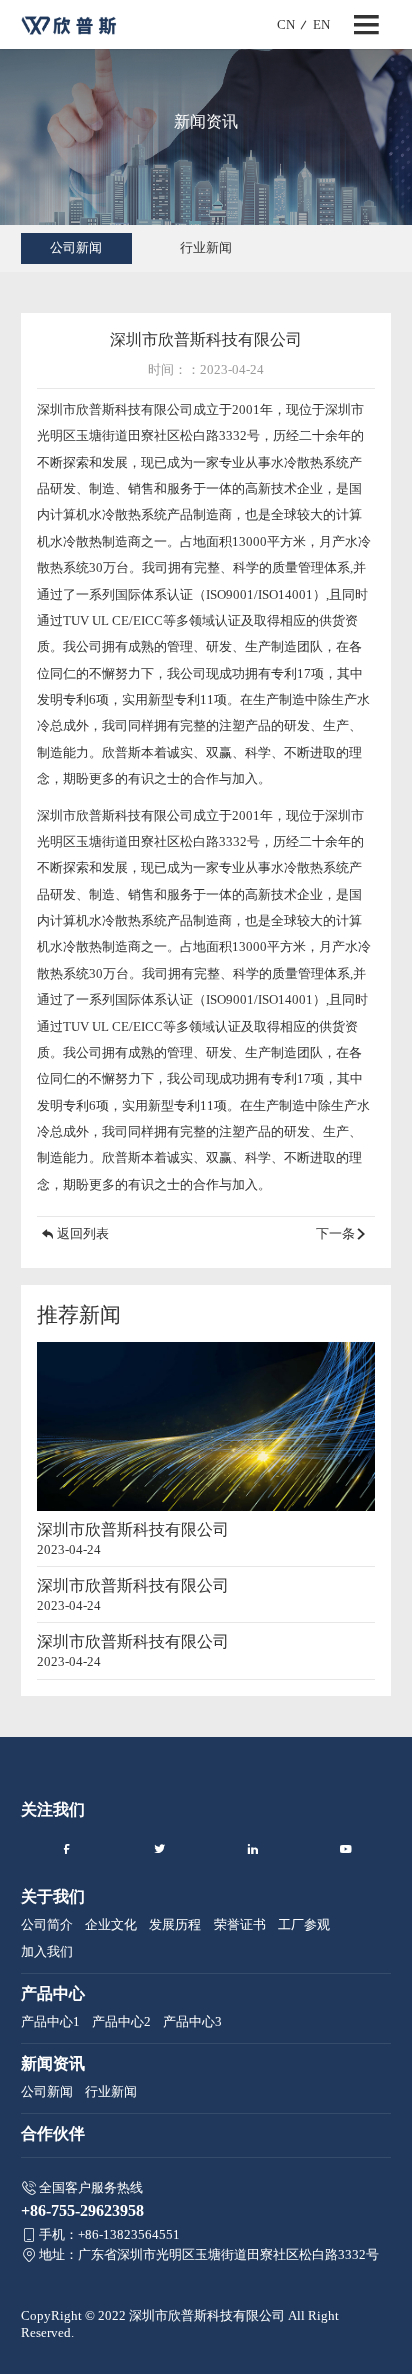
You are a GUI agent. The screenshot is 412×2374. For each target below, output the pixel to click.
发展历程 (175, 1924)
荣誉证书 (240, 1924)
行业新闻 (206, 247)
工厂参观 (304, 1924)
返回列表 (83, 1233)
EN (321, 24)
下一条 (335, 1233)
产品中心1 (50, 2021)
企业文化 (111, 1924)
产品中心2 (121, 2021)
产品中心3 (192, 2021)
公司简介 (47, 1924)
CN (286, 24)
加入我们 (47, 1951)
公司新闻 (76, 247)
